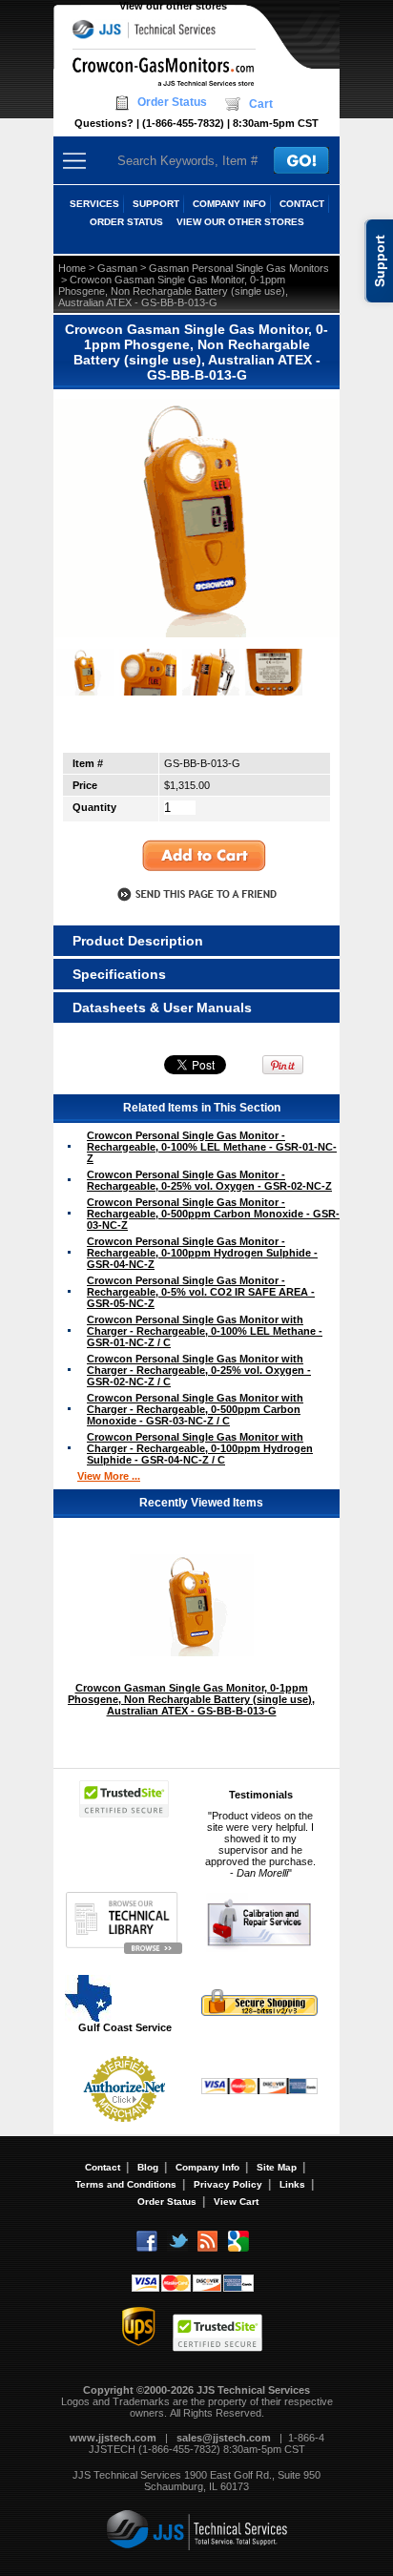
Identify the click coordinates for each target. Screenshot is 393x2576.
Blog (148, 2167)
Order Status (172, 102)
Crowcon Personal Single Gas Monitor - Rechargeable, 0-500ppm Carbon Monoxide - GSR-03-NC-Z (213, 1214)
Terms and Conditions (126, 2184)
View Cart (236, 2202)
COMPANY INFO (229, 204)
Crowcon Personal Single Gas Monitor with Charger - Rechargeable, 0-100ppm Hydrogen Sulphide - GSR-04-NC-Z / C (200, 1448)
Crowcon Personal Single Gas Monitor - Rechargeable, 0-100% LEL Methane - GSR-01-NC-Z (212, 1147)
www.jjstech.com (113, 2438)
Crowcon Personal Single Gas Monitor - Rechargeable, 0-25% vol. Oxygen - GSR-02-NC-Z (209, 1180)
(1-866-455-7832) (183, 123)
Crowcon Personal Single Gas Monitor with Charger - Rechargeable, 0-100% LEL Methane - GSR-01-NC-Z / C (205, 1331)
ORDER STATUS (126, 222)
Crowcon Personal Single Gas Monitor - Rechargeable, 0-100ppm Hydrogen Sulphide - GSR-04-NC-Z (202, 1253)
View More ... (109, 1476)
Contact (103, 2167)
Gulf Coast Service (125, 2027)
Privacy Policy (228, 2184)
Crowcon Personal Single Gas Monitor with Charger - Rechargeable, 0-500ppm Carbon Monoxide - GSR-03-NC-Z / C (195, 1409)
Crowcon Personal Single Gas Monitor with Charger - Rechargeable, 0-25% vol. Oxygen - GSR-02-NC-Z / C (199, 1370)
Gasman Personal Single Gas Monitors (239, 268)
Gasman (117, 268)
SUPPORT (156, 204)
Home (72, 268)
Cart (261, 104)
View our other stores (173, 6)
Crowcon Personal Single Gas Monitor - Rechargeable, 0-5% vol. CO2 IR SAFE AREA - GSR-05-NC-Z (201, 1292)
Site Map (277, 2167)
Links (292, 2184)
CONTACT (302, 204)
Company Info (207, 2167)
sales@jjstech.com (224, 2438)
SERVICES (94, 204)
